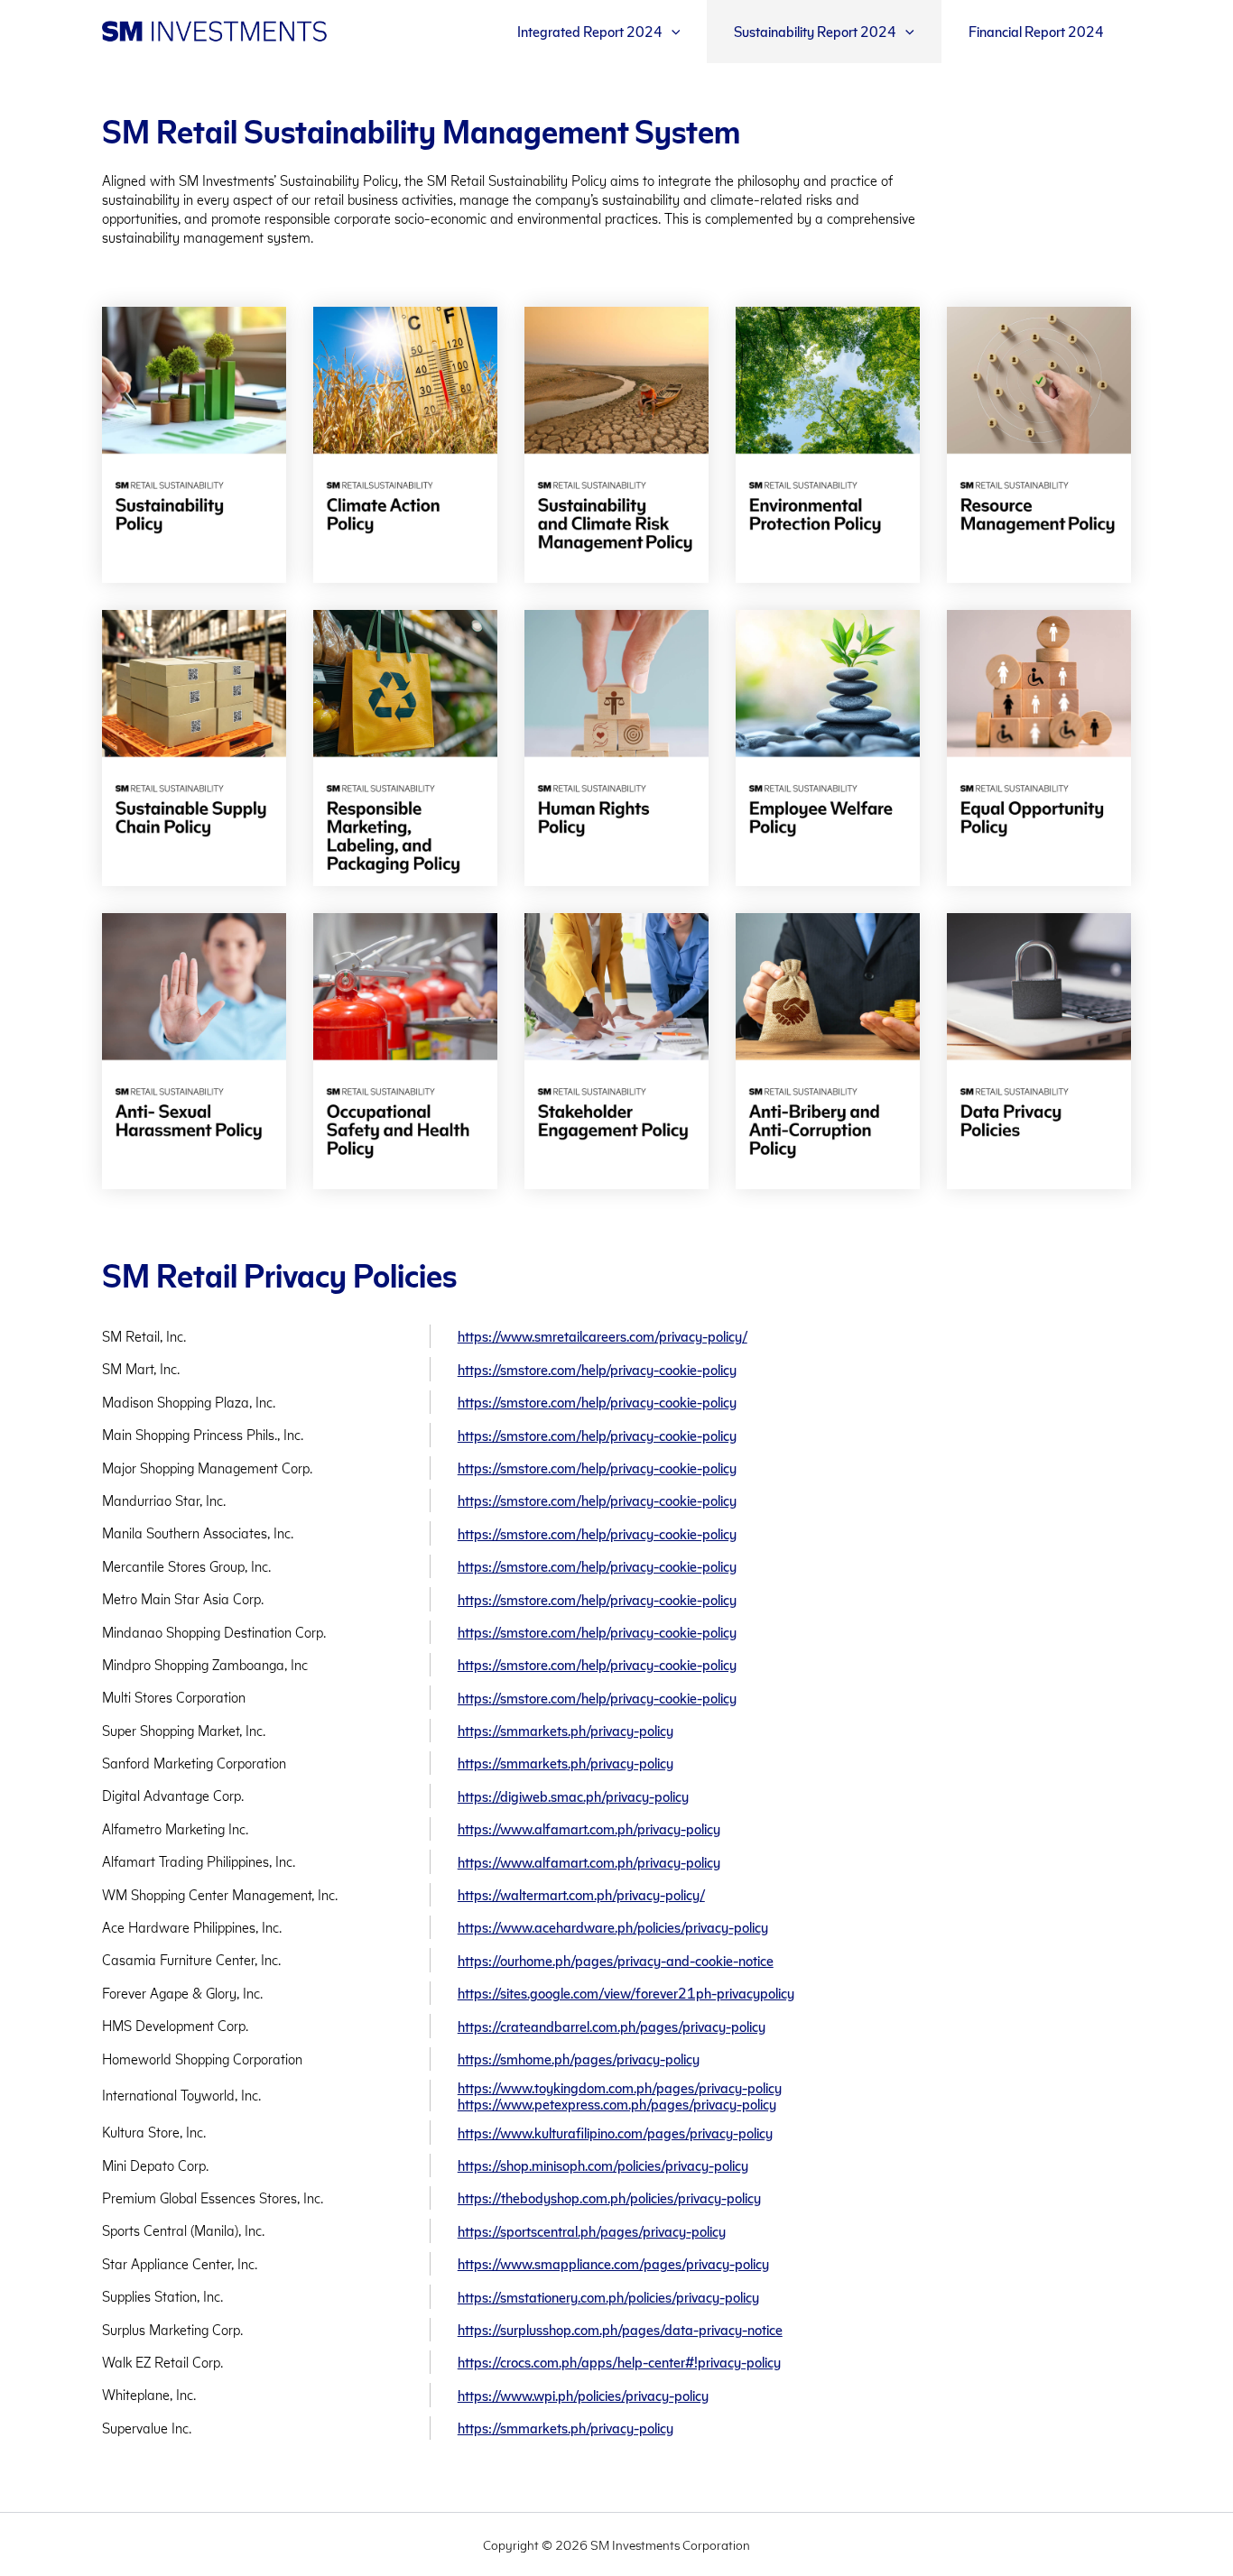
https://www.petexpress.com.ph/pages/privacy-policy (617, 2104)
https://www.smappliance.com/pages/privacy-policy (613, 2263)
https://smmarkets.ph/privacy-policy (566, 1730)
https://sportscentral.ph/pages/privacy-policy (592, 2231)
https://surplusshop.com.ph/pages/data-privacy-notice (620, 2329)
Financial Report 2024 (1036, 31)
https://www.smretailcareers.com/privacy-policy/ (603, 1336)
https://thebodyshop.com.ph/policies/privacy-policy (609, 2197)
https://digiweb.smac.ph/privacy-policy (573, 1796)
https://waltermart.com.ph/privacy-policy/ (581, 1894)
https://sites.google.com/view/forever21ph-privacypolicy (626, 1993)
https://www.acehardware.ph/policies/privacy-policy (613, 1927)
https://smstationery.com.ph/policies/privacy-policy (608, 2297)
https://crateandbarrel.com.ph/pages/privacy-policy (612, 2026)
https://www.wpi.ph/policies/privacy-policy (583, 2395)
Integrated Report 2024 (590, 31)
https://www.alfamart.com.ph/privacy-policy (589, 1828)
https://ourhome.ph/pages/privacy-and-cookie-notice (616, 1960)
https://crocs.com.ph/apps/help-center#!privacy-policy (619, 2362)
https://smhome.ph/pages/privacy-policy (579, 2059)
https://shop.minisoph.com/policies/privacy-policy (603, 2165)
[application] (672, 32)
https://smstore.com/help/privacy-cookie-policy (597, 1369)
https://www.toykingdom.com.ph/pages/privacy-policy (620, 2087)
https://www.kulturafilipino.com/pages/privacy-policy (615, 2133)
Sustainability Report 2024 (815, 31)
